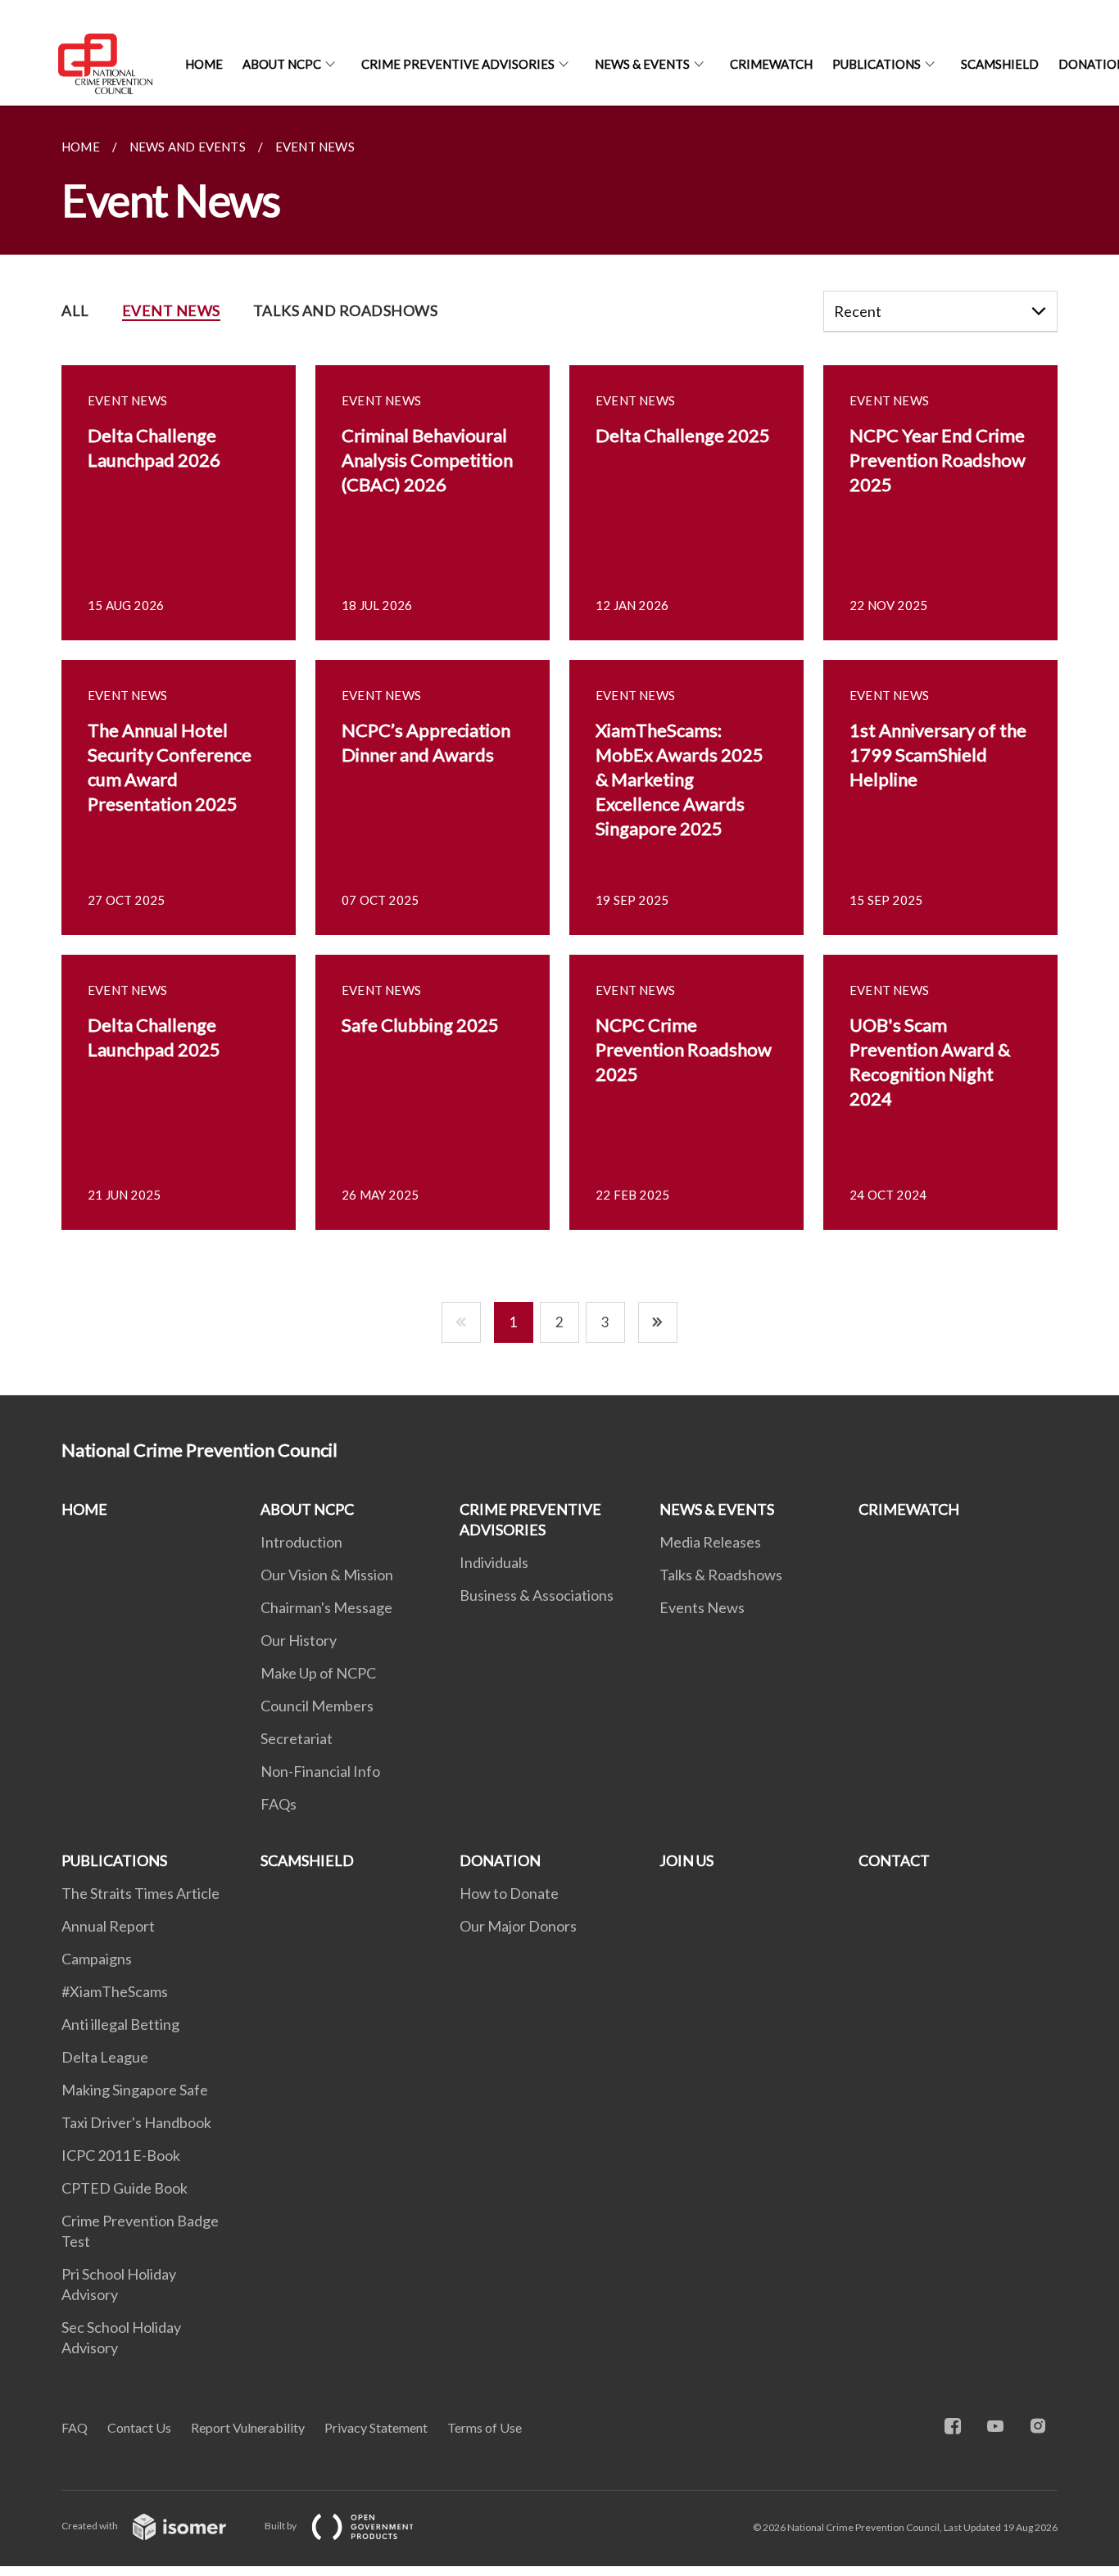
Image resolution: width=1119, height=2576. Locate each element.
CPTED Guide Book (125, 2188)
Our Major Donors (518, 1926)
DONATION (500, 1860)
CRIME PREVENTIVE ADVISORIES (458, 64)
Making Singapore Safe (135, 2090)
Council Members (317, 1706)
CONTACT (894, 1860)
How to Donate (509, 1893)
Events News (702, 1607)
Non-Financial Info (320, 1771)
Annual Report (108, 1926)
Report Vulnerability (248, 2427)
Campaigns (97, 1959)
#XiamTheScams (115, 1991)
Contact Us (139, 2427)
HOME (204, 64)
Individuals (494, 1562)
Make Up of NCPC (318, 1673)
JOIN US (686, 1860)
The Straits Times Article (140, 1893)
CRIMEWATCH (771, 64)
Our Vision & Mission (327, 1575)
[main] (559, 750)
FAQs (279, 1804)
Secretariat (297, 1738)
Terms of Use (485, 2427)
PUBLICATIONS (877, 64)
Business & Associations (537, 1595)
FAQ (75, 2427)
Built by (281, 2526)
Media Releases (710, 1542)
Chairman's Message (326, 1607)
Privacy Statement (376, 2427)
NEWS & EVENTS (642, 64)
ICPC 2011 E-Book (121, 2155)
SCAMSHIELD (1000, 64)
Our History (299, 1640)
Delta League (105, 2057)
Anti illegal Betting (120, 2024)
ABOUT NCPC (282, 64)
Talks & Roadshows (721, 1575)
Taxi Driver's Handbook (136, 2122)
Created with (91, 2526)
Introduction (301, 1542)
